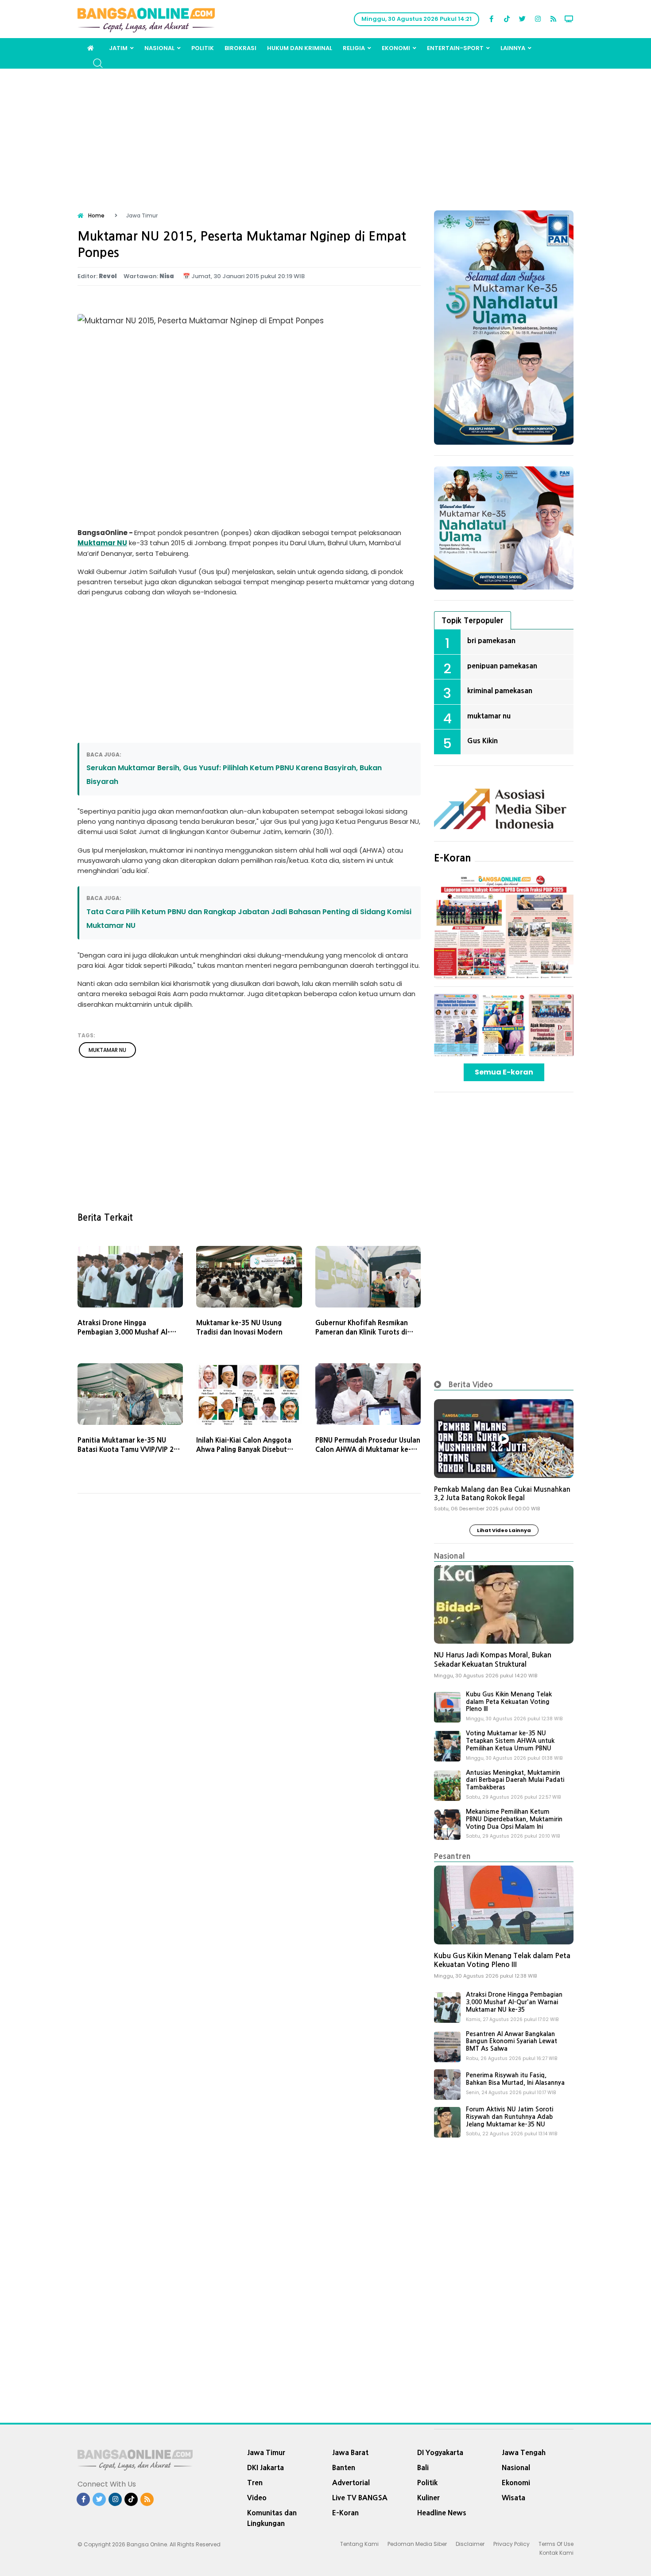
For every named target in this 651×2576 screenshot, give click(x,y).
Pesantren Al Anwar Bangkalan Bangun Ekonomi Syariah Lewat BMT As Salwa (511, 2041)
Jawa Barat (350, 2452)
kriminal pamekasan (500, 691)
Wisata (513, 2498)
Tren (255, 2483)
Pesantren (452, 1856)
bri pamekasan (491, 640)
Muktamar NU (102, 543)
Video (257, 2498)
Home (96, 215)
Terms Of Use (556, 2544)
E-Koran (453, 858)
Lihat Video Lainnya (504, 1530)
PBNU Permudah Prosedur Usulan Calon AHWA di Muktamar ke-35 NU (368, 1449)
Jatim (118, 48)
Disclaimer (470, 2544)
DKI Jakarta (265, 2467)
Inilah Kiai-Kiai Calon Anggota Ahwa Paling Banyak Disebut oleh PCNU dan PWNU (244, 1449)
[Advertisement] (325, 135)
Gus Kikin (482, 741)
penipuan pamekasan (502, 666)
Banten (344, 2467)
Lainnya (513, 48)
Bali (423, 2467)
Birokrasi (240, 48)
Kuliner (428, 2498)
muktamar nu (107, 1050)
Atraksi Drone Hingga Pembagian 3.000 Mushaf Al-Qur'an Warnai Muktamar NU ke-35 (514, 2002)
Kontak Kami (556, 2553)
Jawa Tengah (524, 2452)
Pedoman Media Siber (417, 2544)
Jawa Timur (266, 2452)
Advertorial (351, 2483)
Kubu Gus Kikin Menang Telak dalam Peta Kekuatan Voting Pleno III (509, 1702)
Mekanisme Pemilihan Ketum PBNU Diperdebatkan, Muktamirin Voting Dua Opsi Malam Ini (514, 1819)
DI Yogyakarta (440, 2452)
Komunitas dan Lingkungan (272, 2518)
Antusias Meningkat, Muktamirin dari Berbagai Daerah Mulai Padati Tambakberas (515, 1780)
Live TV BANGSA (360, 2498)
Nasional (159, 48)
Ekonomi (396, 48)
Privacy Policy (511, 2544)
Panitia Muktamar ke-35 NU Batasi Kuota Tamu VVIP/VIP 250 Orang (130, 1449)
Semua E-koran (504, 1072)
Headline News (442, 2513)
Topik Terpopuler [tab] (473, 620)
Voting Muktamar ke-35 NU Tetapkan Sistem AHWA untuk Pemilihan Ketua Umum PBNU (510, 1741)
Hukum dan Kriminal (300, 48)
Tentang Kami (359, 2544)
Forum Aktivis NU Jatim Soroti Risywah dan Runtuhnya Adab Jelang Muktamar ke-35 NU (510, 2117)
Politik (203, 48)
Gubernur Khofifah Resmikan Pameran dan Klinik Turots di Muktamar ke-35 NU (362, 1332)
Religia (354, 48)
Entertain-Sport (455, 48)
